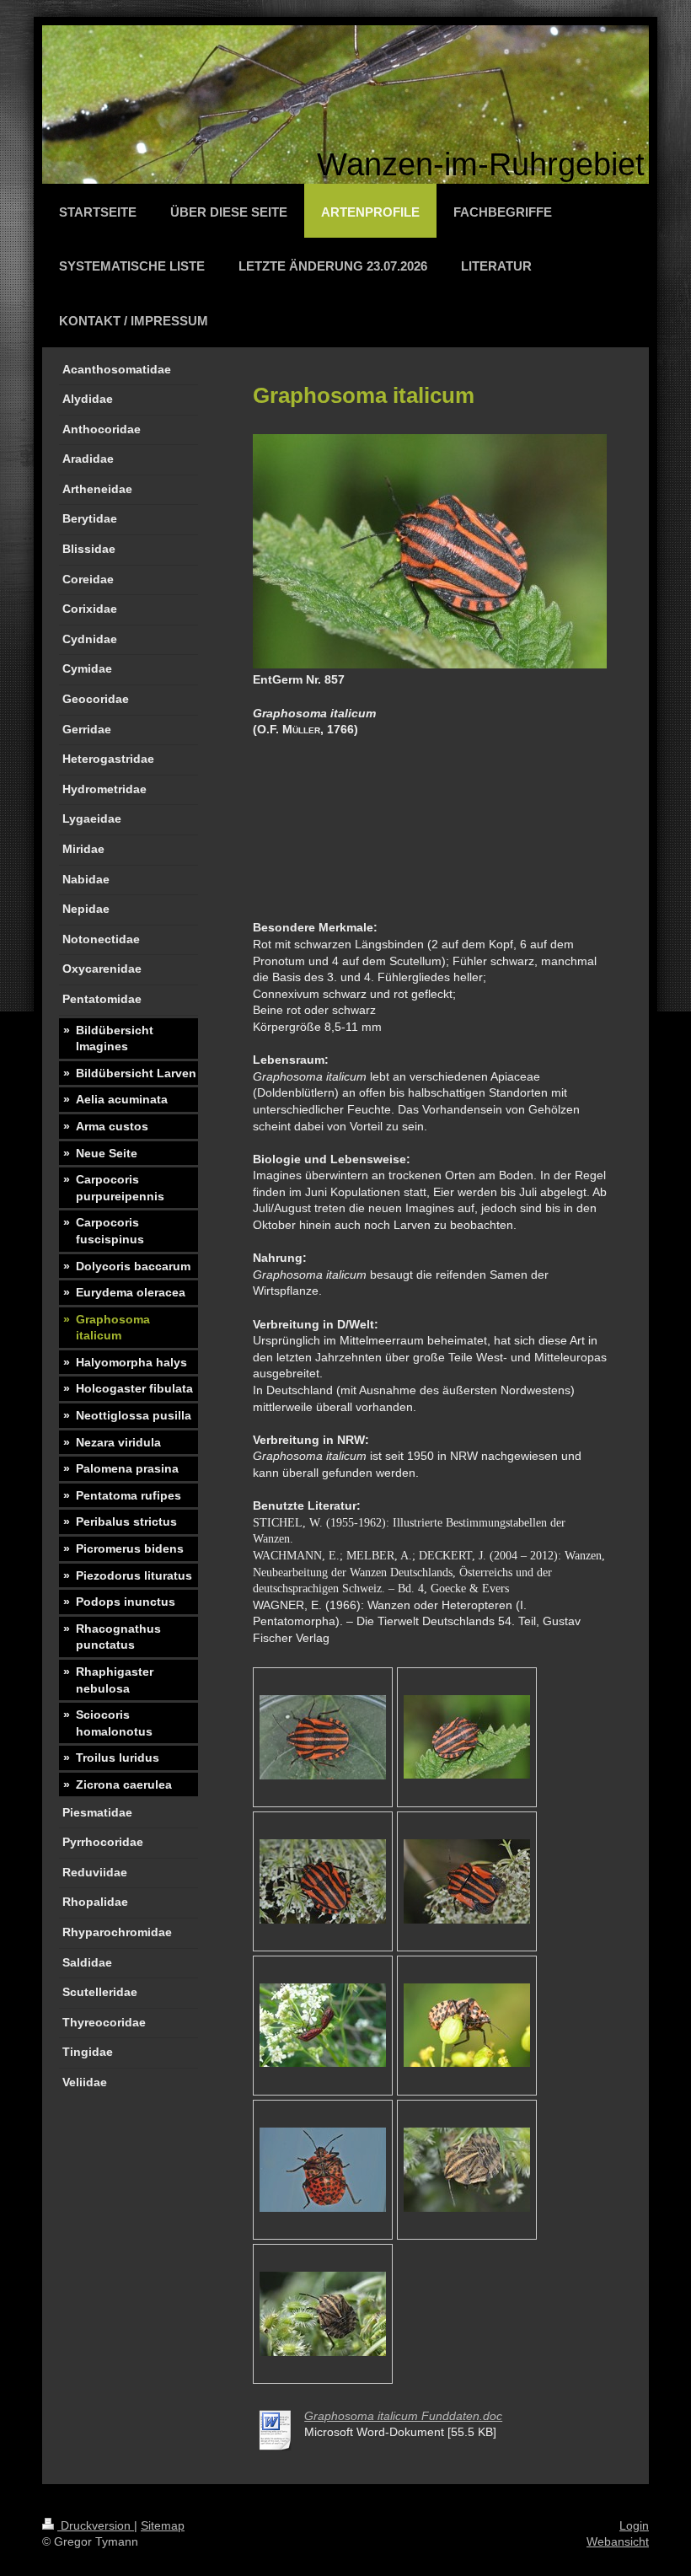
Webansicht (618, 2541)
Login (634, 2525)
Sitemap (163, 2525)
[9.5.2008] (323, 2025)
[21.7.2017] (323, 1737)
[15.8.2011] (467, 1737)
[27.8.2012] (467, 2170)
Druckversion (96, 2525)
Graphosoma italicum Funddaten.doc (403, 2416)
